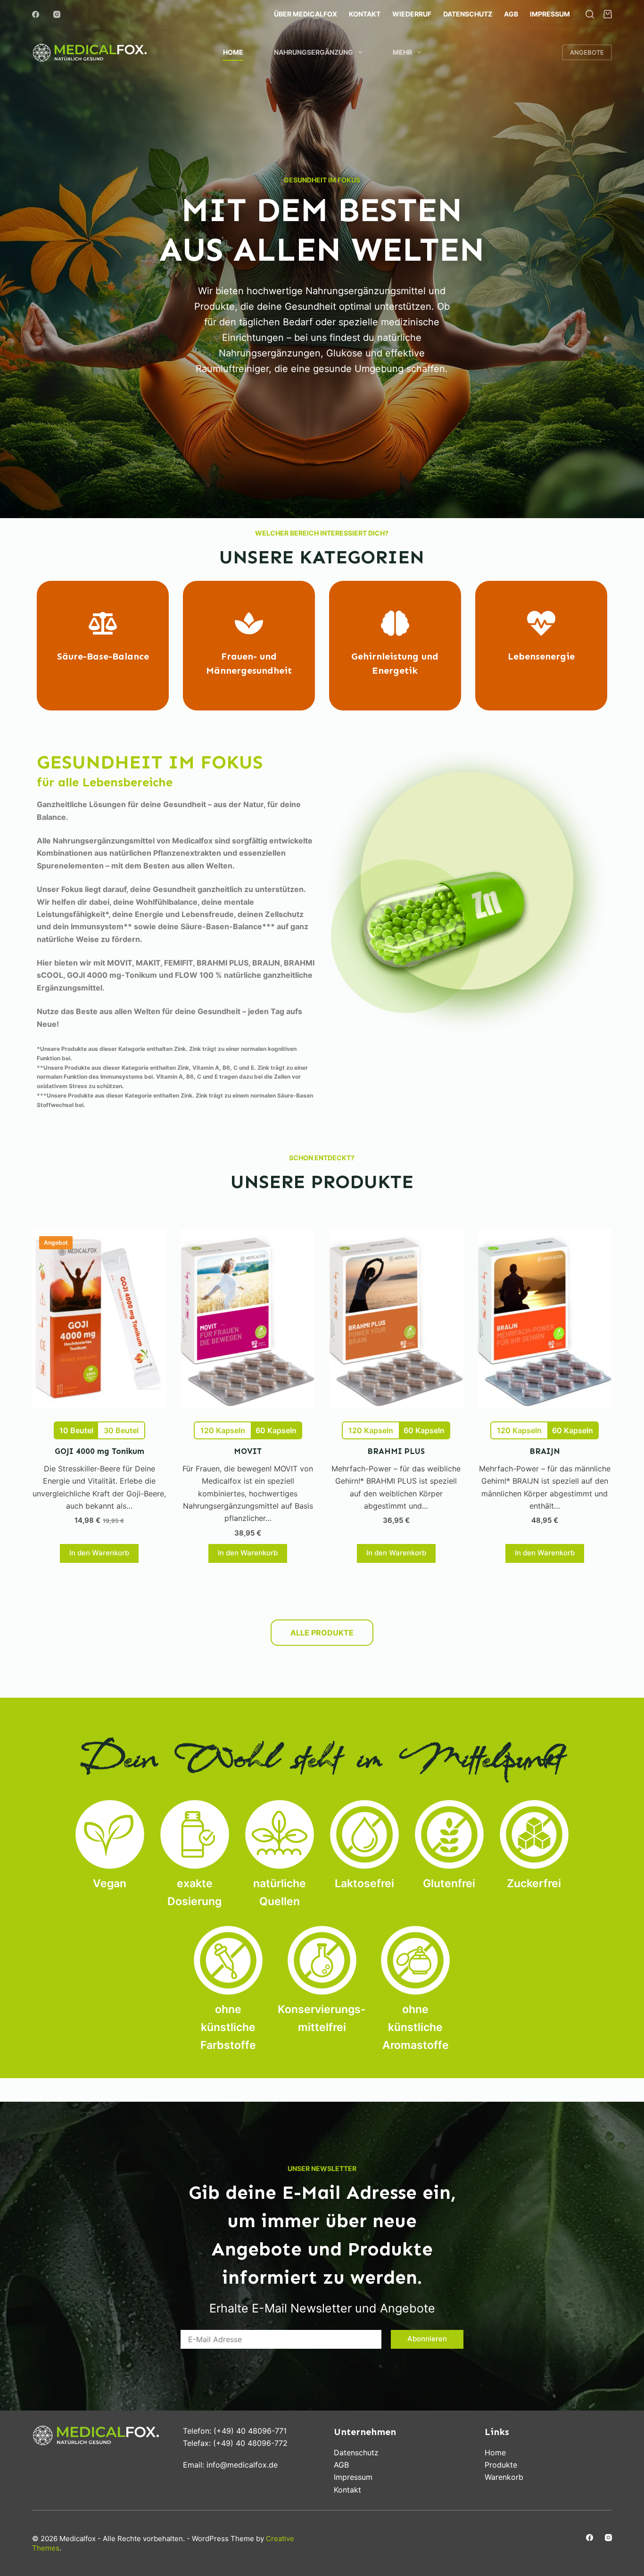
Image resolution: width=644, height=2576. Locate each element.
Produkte (501, 2465)
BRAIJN (545, 1451)
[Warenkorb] (608, 14)
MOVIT (248, 1451)
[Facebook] (36, 14)
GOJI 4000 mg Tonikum (99, 1451)
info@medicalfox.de (242, 2465)
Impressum (550, 14)
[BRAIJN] (545, 1319)
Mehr (402, 52)
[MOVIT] (248, 1319)
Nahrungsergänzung (314, 52)
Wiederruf (412, 14)
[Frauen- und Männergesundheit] (249, 623)
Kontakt (365, 14)
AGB (511, 14)
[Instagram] (57, 14)
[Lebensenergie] (541, 623)
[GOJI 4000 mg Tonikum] (99, 1319)
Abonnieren (427, 2339)
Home (233, 52)
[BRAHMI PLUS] (396, 1319)
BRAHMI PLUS (396, 1451)
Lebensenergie (541, 656)
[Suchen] (590, 14)
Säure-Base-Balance (103, 656)
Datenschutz (468, 14)
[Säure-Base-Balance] (103, 623)
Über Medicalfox (305, 14)
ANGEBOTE (587, 52)
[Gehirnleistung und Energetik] (395, 623)
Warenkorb (504, 2477)
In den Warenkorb (99, 1553)
